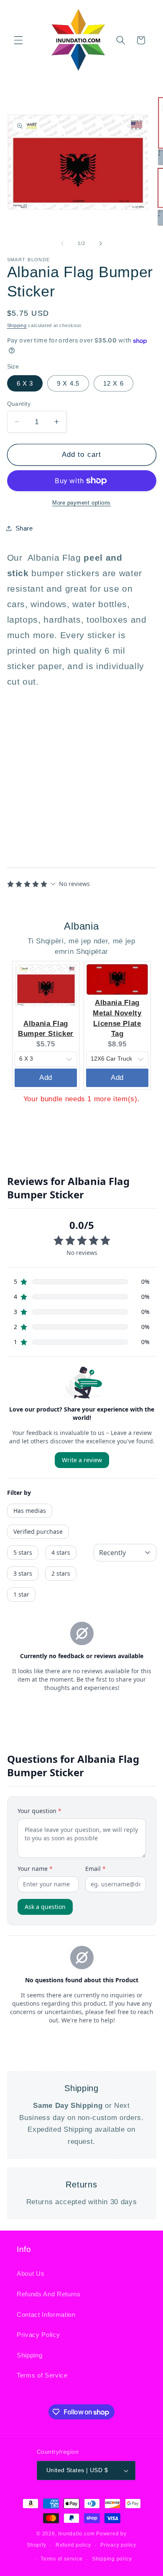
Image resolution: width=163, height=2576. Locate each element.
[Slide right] (101, 243)
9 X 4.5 (68, 383)
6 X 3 (25, 383)
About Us (31, 2273)
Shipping (17, 325)
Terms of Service (42, 2375)
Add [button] (46, 1077)
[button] (18, 40)
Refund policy (73, 2545)
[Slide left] (62, 243)
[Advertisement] (59, 770)
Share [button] (24, 528)
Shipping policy (112, 2559)
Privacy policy (118, 2545)
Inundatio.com (76, 2534)
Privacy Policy (38, 2335)
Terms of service (61, 2559)
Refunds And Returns (49, 2294)
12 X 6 (113, 383)
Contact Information (46, 2315)
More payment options (81, 503)
